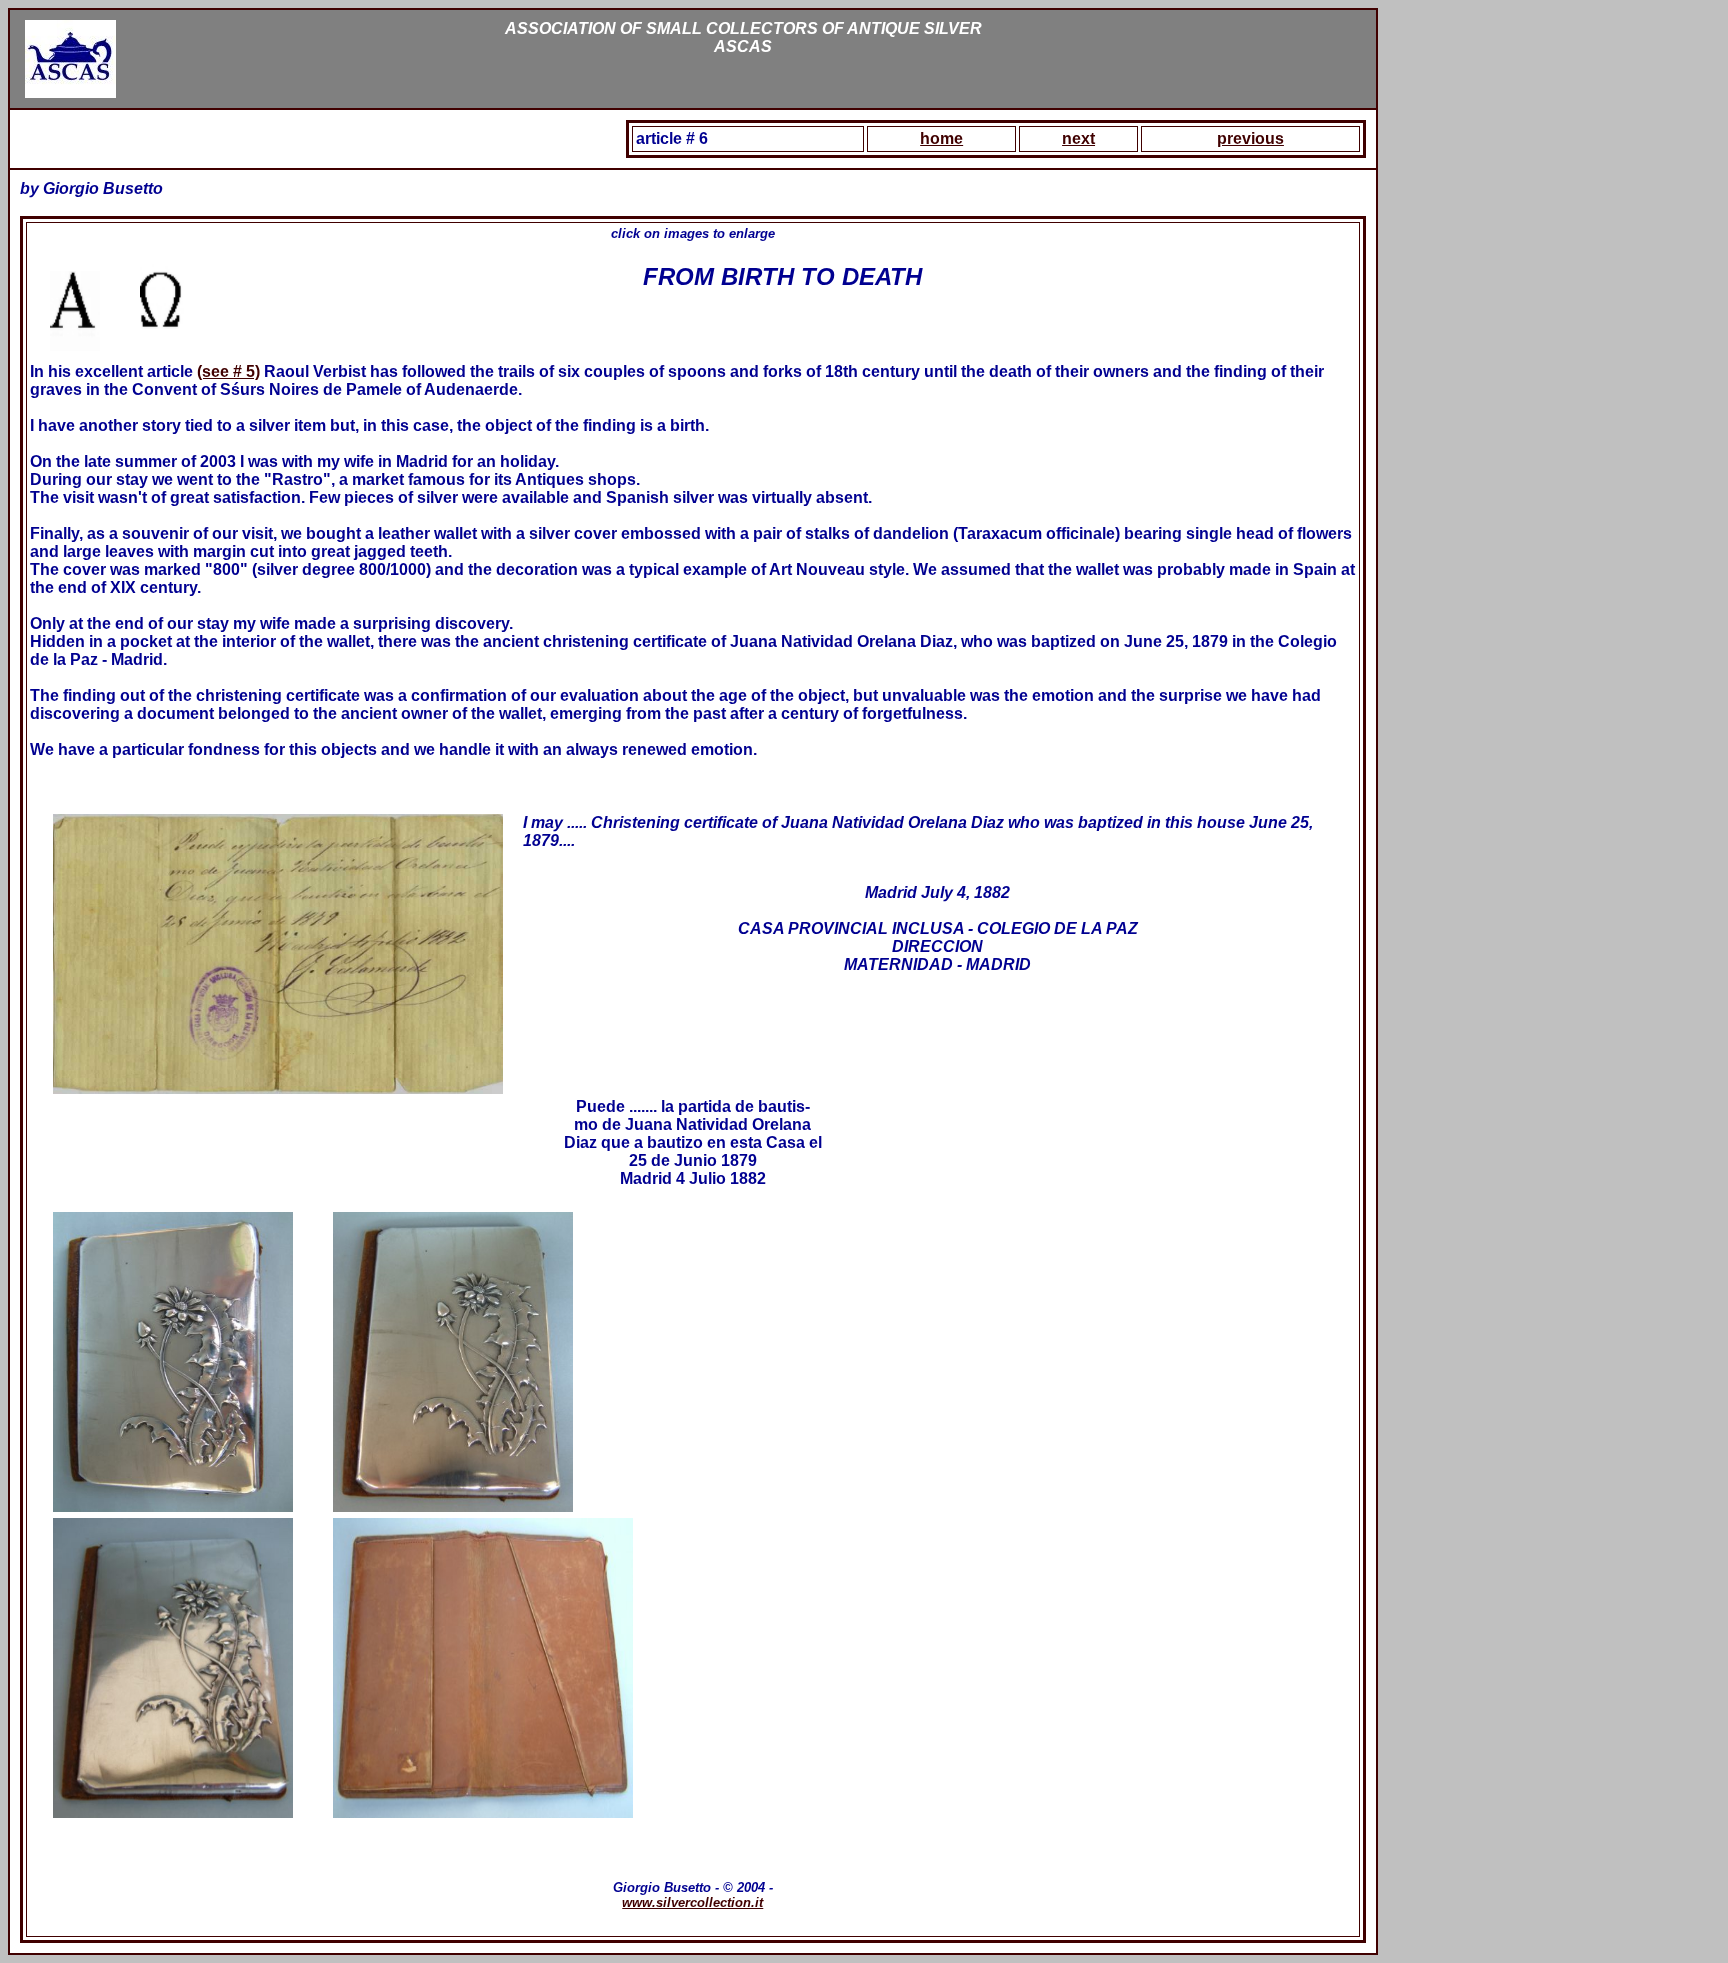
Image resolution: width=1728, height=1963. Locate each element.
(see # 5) (228, 371)
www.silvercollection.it (692, 1902)
